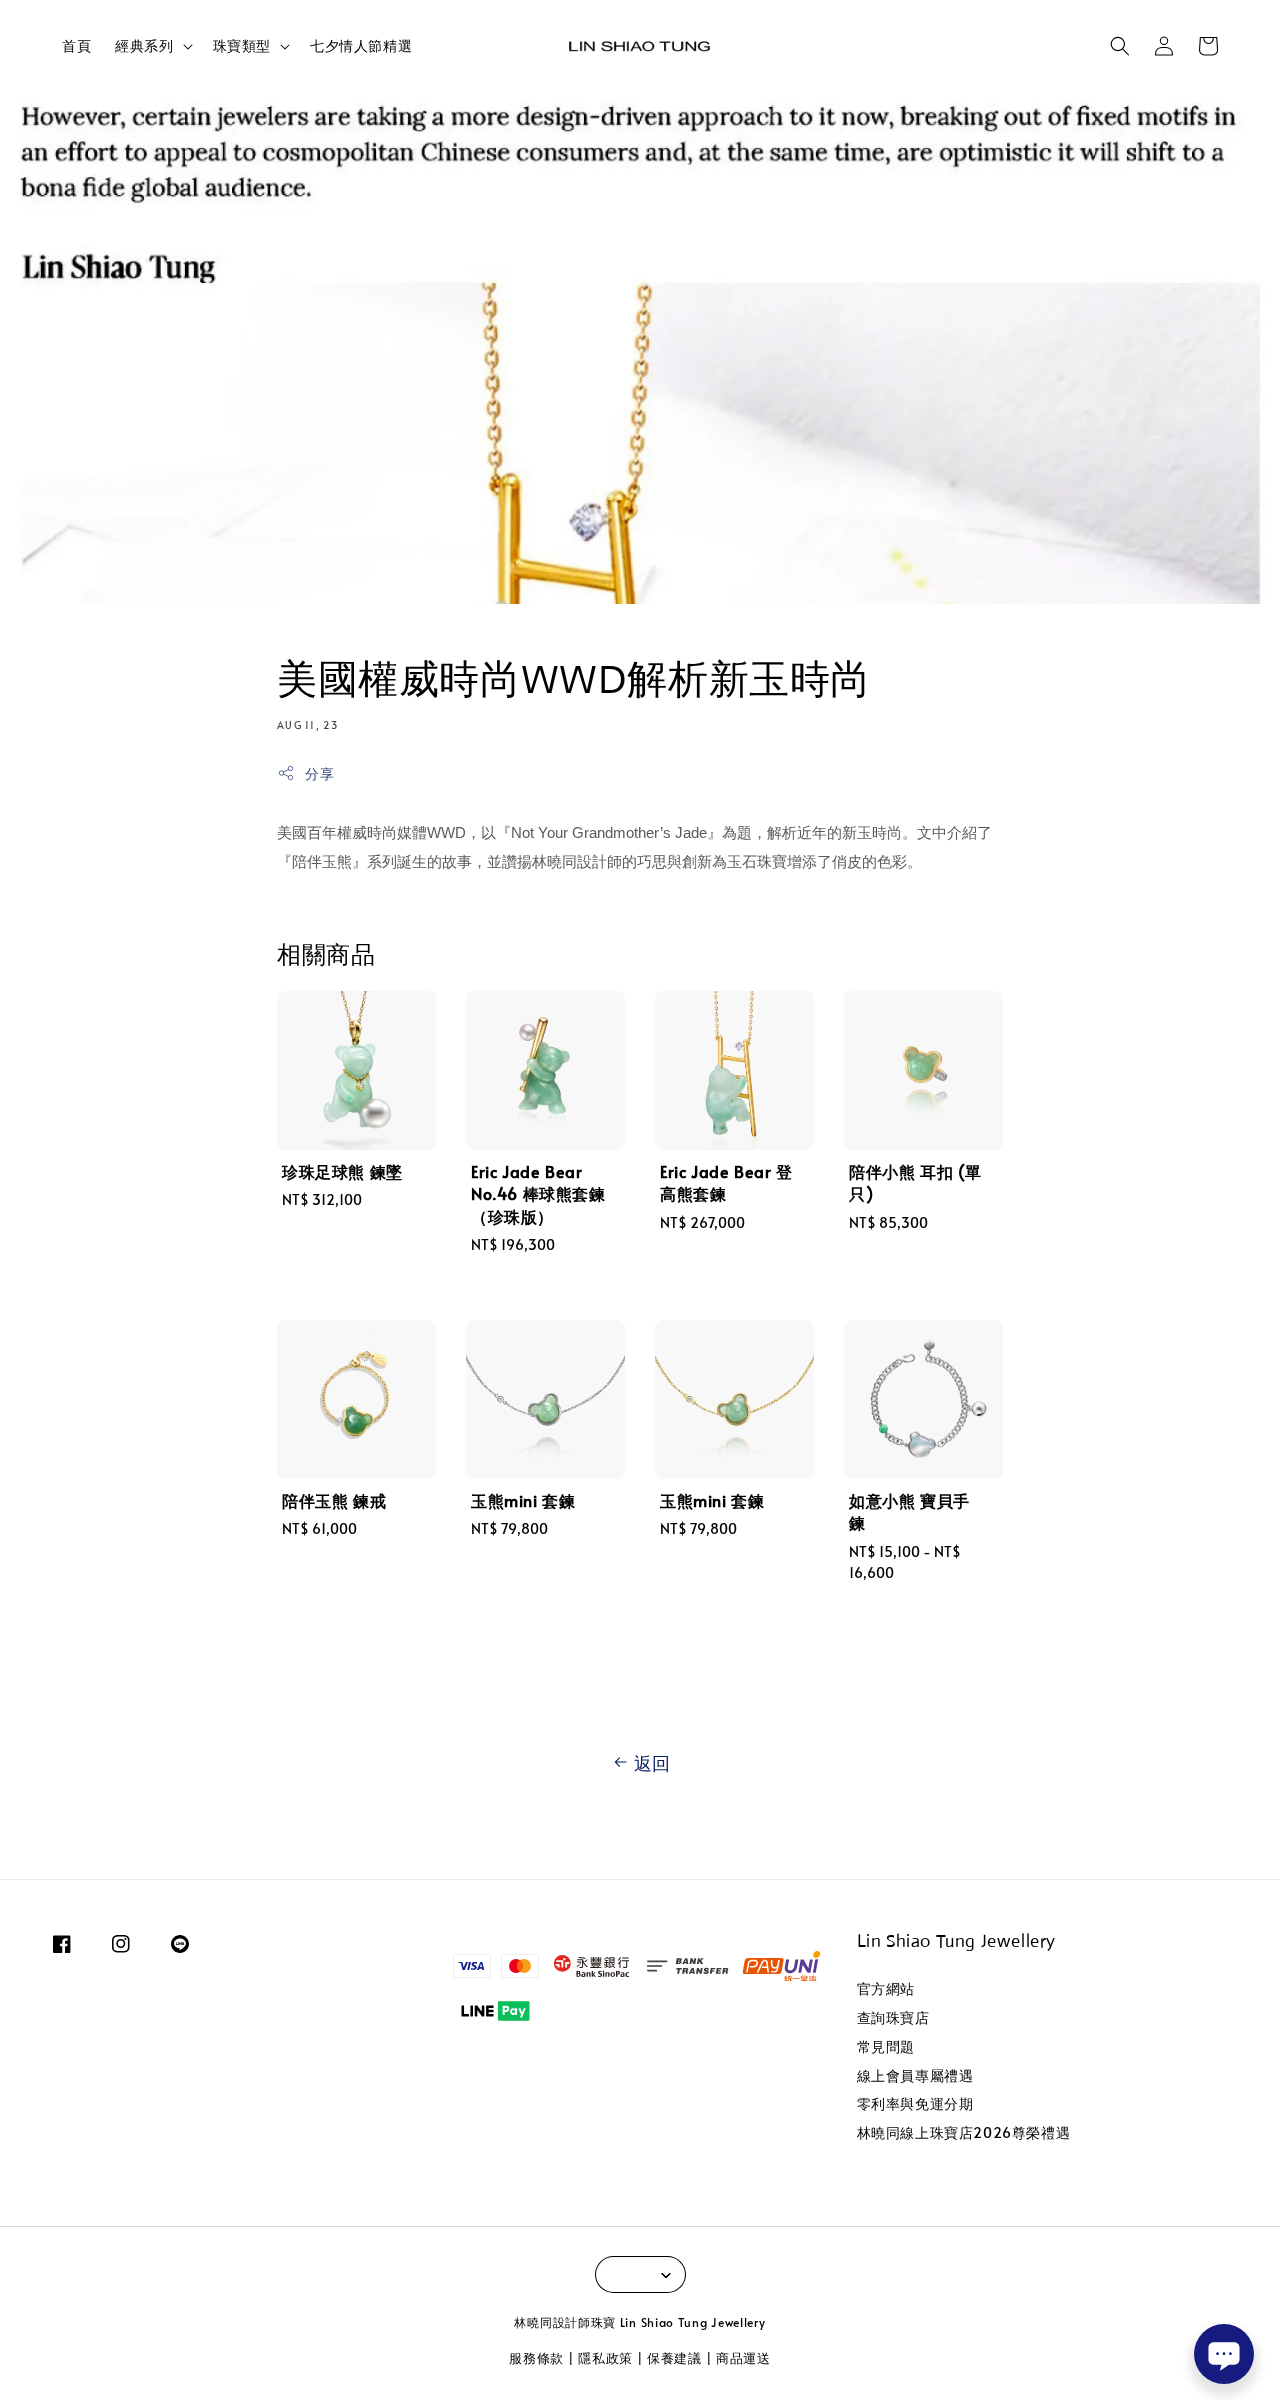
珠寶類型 (242, 46)
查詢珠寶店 (893, 2017)
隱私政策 (605, 2358)
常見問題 (886, 2046)
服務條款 (536, 2358)
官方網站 (886, 1989)
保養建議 (674, 2358)
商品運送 (743, 2358)
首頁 (76, 45)
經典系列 (144, 46)
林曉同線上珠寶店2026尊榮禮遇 (964, 2132)
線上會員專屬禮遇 (915, 2075)
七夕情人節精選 (361, 45)
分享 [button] (319, 773)
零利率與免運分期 (915, 2103)
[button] (1120, 46)
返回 (652, 1762)
